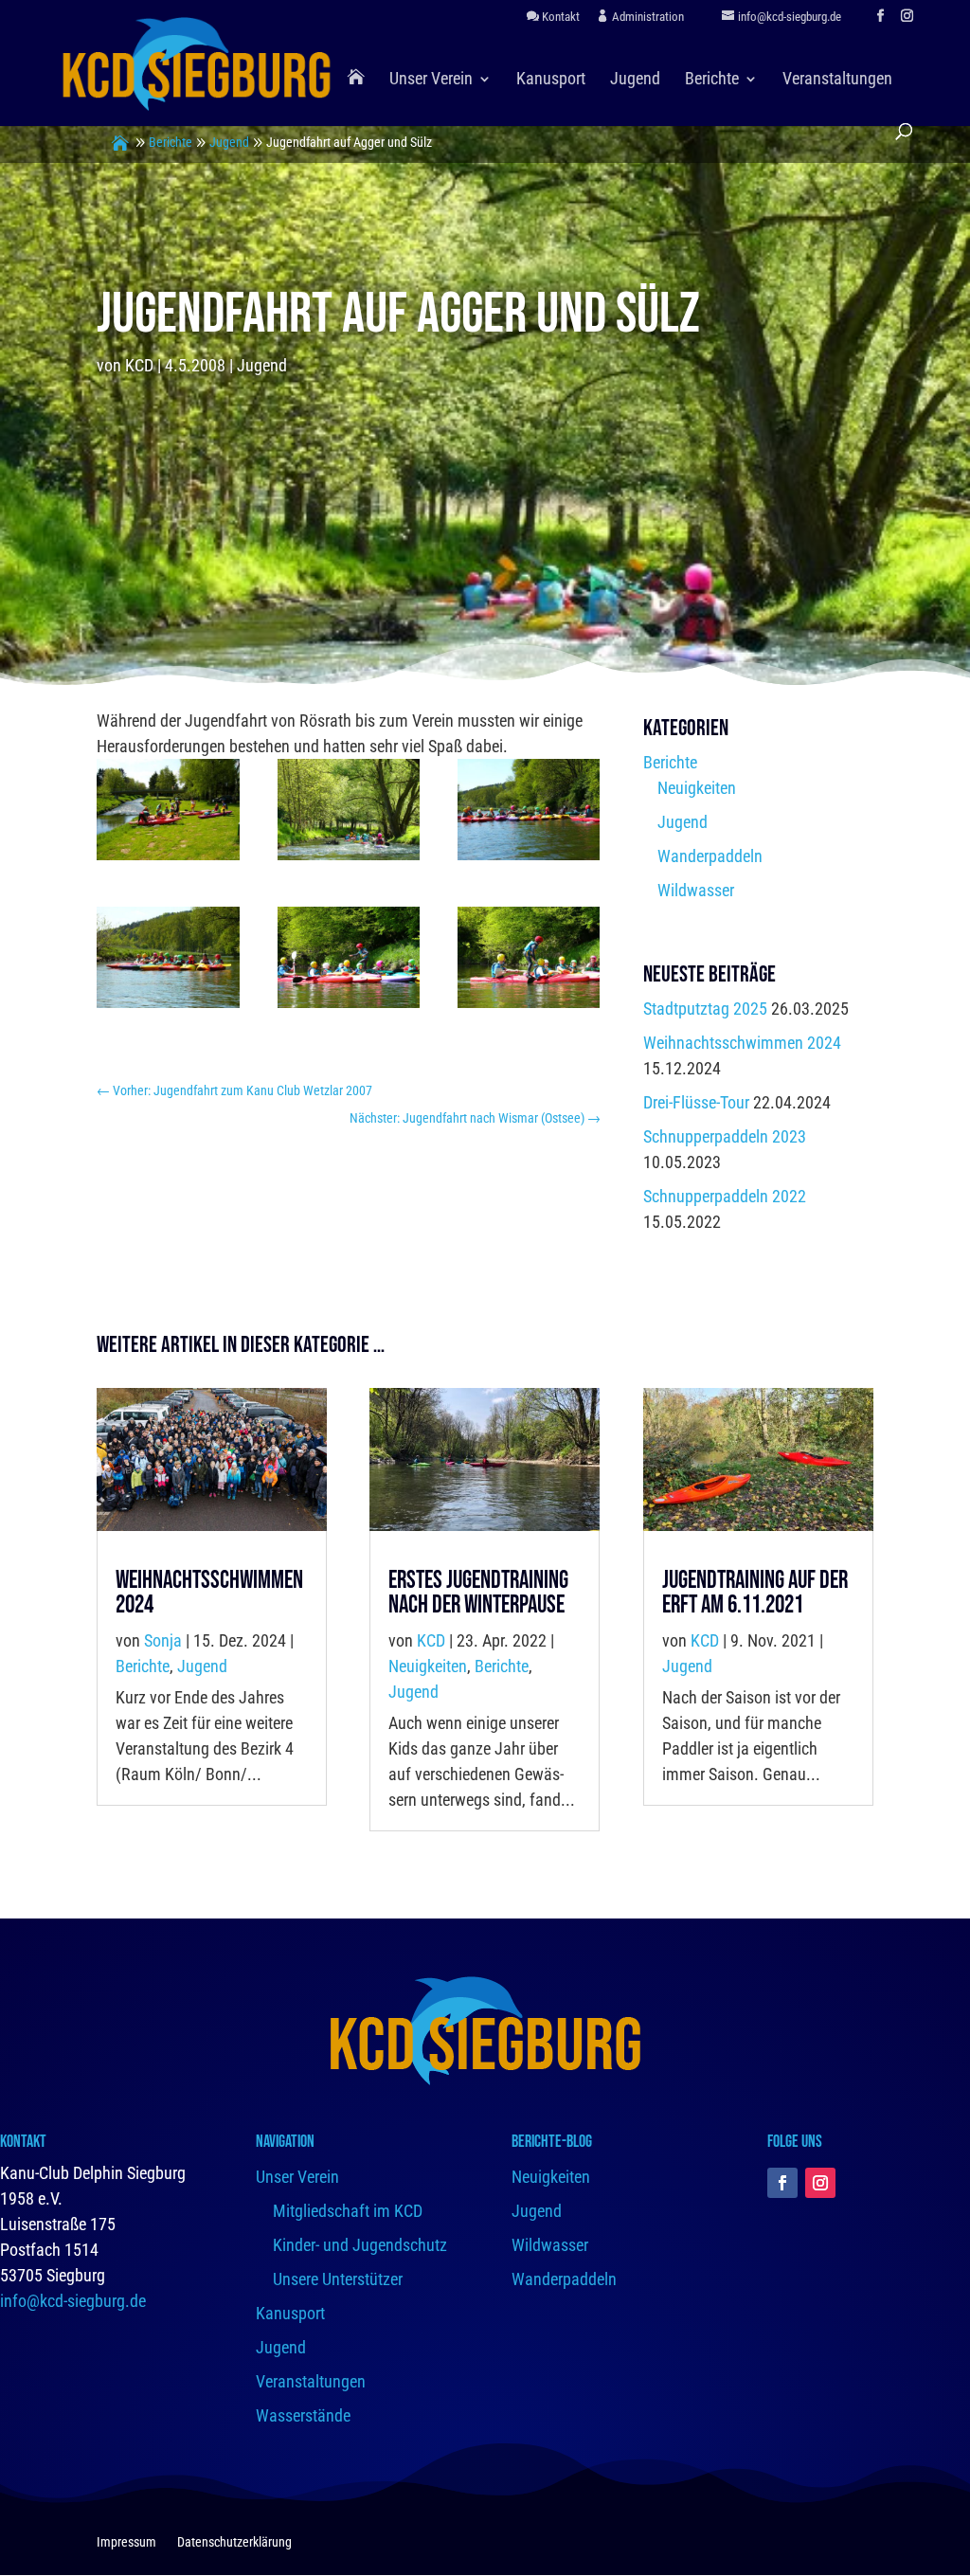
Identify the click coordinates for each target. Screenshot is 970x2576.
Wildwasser (696, 890)
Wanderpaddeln (710, 856)
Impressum (126, 2542)
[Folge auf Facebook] (782, 2183)
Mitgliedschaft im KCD (348, 2211)
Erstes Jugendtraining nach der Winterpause (478, 1593)
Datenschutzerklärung (234, 2542)
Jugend (635, 80)
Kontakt (559, 17)
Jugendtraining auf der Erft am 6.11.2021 (755, 1593)
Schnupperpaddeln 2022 (725, 1196)
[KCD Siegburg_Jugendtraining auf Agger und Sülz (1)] (168, 814)
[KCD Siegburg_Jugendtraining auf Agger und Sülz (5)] (349, 962)
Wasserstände (303, 2415)
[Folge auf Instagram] (820, 2183)
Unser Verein (431, 80)
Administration (647, 17)
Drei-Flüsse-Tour (696, 1102)
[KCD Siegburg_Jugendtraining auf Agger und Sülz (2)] (349, 814)
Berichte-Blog (552, 2142)
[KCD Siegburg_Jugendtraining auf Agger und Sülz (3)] (529, 814)
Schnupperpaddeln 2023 (725, 1136)
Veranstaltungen (837, 80)
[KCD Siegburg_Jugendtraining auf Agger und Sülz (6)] (529, 962)
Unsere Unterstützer (338, 2279)
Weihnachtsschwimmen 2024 (742, 1043)
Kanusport (551, 80)
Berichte (712, 80)
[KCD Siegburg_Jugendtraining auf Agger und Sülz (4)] (168, 962)
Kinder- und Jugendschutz (360, 2245)
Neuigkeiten (697, 788)
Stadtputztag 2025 (705, 1009)
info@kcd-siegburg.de (73, 2301)
